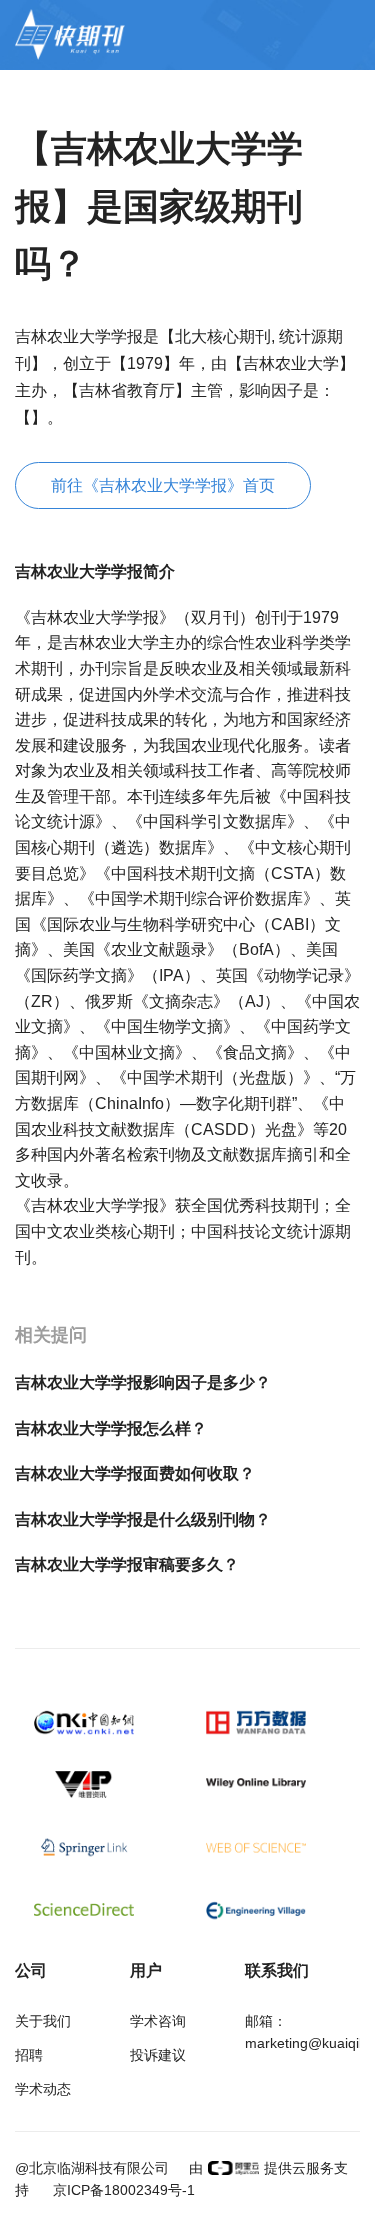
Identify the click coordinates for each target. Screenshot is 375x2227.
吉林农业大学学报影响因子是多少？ (143, 1382)
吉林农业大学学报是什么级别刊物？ (143, 1519)
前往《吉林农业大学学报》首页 (163, 485)
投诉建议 (158, 2055)
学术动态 (43, 2089)
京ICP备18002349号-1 (122, 2190)
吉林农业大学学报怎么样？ (111, 1428)
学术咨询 (158, 2021)
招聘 (29, 2055)
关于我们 (43, 2021)
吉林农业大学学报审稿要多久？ (127, 1564)
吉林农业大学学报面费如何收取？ (135, 1473)
